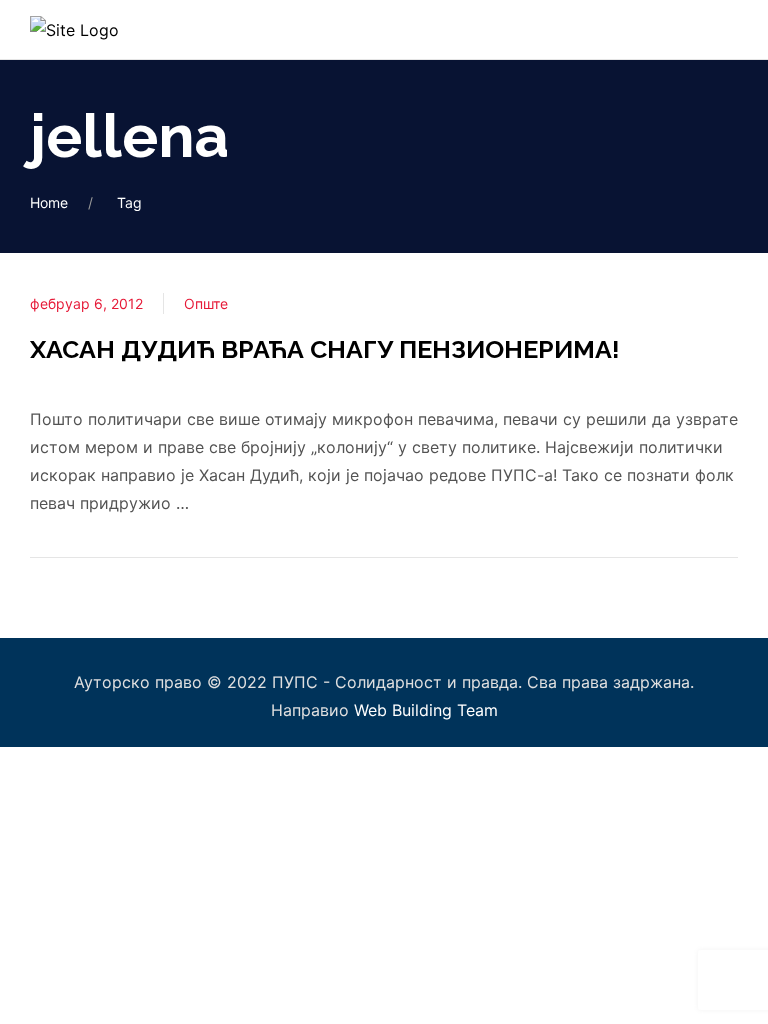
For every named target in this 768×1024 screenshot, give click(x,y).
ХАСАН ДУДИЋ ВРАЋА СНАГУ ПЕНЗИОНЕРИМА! (325, 349)
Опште (206, 303)
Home (49, 202)
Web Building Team (426, 710)
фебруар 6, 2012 (86, 303)
